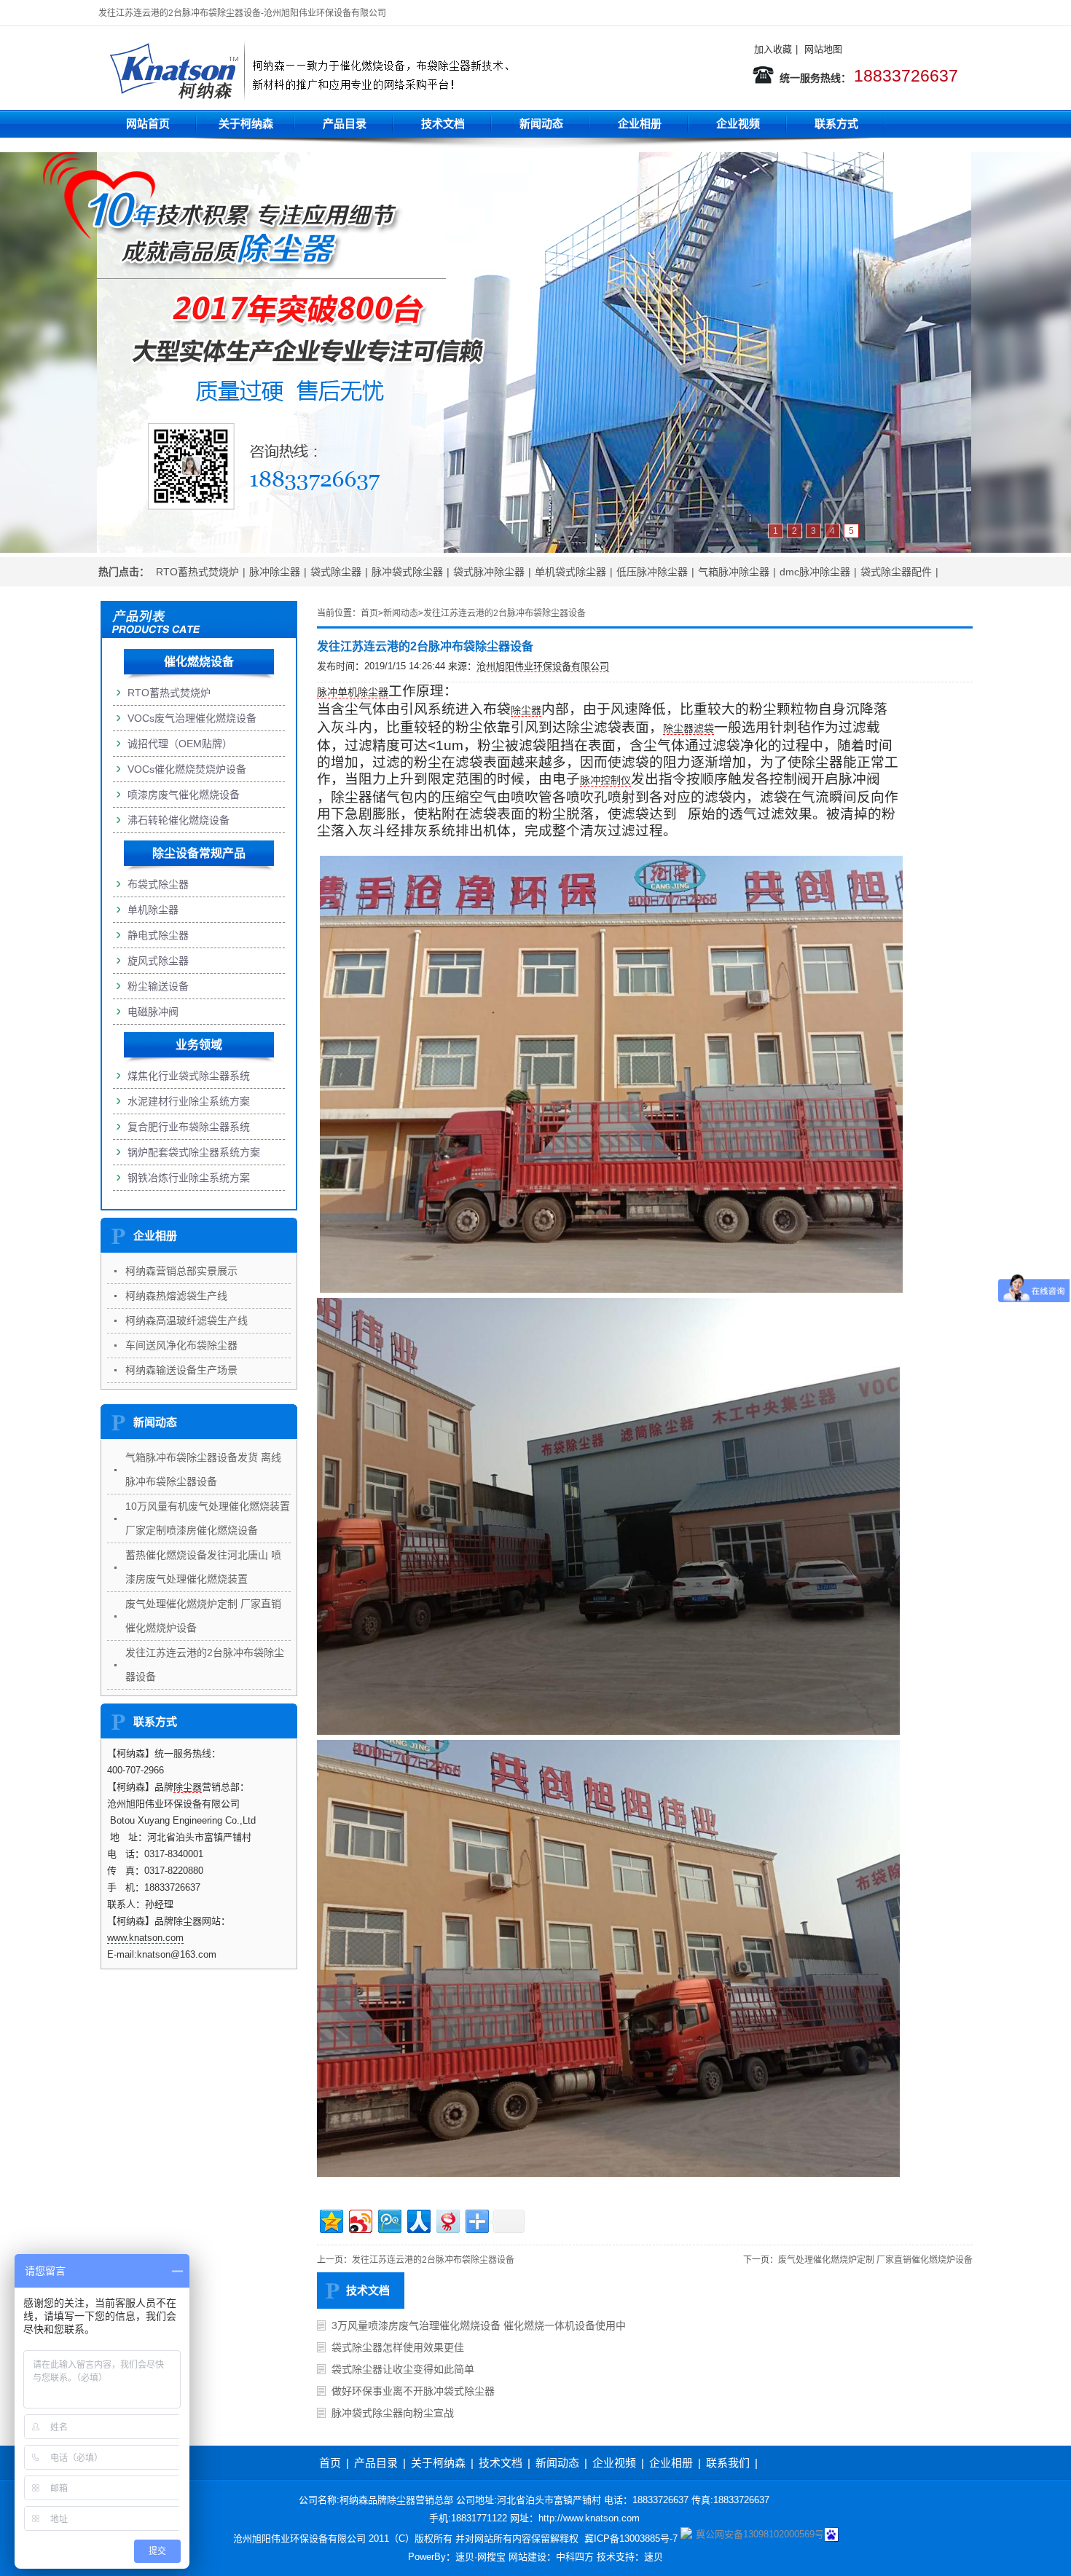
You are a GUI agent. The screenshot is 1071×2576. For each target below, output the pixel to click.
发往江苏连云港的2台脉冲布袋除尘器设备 (505, 613)
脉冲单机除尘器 (353, 692)
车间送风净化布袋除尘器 (181, 1345)
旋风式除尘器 (158, 961)
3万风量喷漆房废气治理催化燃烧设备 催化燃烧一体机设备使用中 (479, 2325)
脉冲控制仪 (605, 780)
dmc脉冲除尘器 (815, 572)
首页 (369, 613)
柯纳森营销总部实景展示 (181, 1271)
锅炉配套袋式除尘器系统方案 (194, 1152)
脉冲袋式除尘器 (407, 572)
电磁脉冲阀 (153, 1012)
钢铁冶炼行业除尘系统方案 (189, 1178)
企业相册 (640, 123)
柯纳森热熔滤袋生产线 (176, 1296)
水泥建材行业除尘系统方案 (189, 1101)
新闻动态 (541, 123)
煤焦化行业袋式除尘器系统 (189, 1076)
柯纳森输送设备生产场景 (181, 1370)
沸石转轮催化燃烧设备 (178, 820)
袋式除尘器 (336, 572)
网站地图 (823, 49)
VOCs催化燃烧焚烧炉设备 (187, 769)
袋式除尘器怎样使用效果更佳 (398, 2347)
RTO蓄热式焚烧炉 (197, 572)
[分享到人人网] (418, 2219)
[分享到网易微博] (447, 2219)
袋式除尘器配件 (896, 572)
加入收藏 (773, 49)
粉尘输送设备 (158, 986)
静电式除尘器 (158, 935)
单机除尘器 (153, 910)
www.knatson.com (145, 1938)
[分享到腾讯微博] (389, 2219)
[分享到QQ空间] (330, 2219)
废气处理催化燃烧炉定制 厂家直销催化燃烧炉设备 (875, 2260)
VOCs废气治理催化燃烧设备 (192, 718)
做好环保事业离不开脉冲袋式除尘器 (413, 2391)
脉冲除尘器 (275, 572)
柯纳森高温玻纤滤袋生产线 (187, 1320)
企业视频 (738, 123)
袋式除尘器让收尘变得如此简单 (403, 2369)
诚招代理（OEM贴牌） (180, 744)
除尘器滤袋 (688, 728)
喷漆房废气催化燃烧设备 (184, 795)
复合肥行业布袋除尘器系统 (189, 1127)
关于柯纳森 (246, 123)
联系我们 (728, 2463)
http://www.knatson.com (589, 2518)
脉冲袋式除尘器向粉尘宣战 (393, 2413)
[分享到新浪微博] (360, 2219)
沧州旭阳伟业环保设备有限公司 (543, 666)
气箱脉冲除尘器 (734, 572)
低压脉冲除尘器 (652, 572)
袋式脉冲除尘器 (489, 572)
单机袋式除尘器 (570, 572)
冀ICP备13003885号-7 (629, 2538)
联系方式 (836, 123)
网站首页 (148, 123)
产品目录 (345, 123)
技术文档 (443, 123)
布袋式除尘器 (158, 884)
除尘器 (526, 710)
